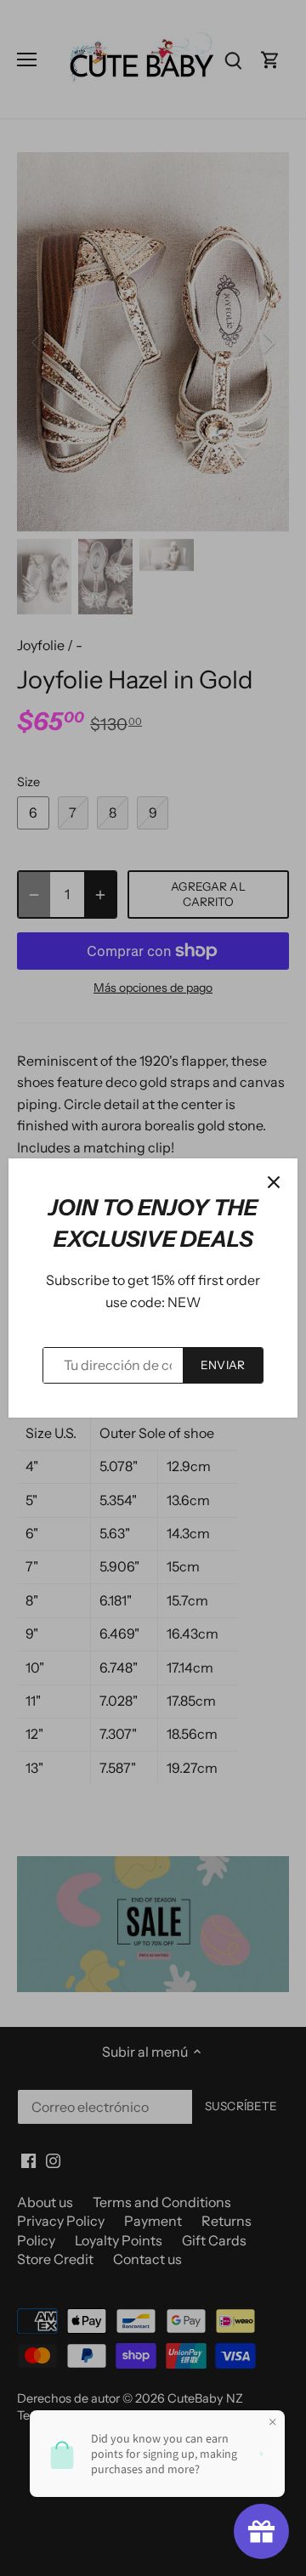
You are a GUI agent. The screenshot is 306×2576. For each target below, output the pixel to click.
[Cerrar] (274, 1182)
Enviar (223, 1365)
